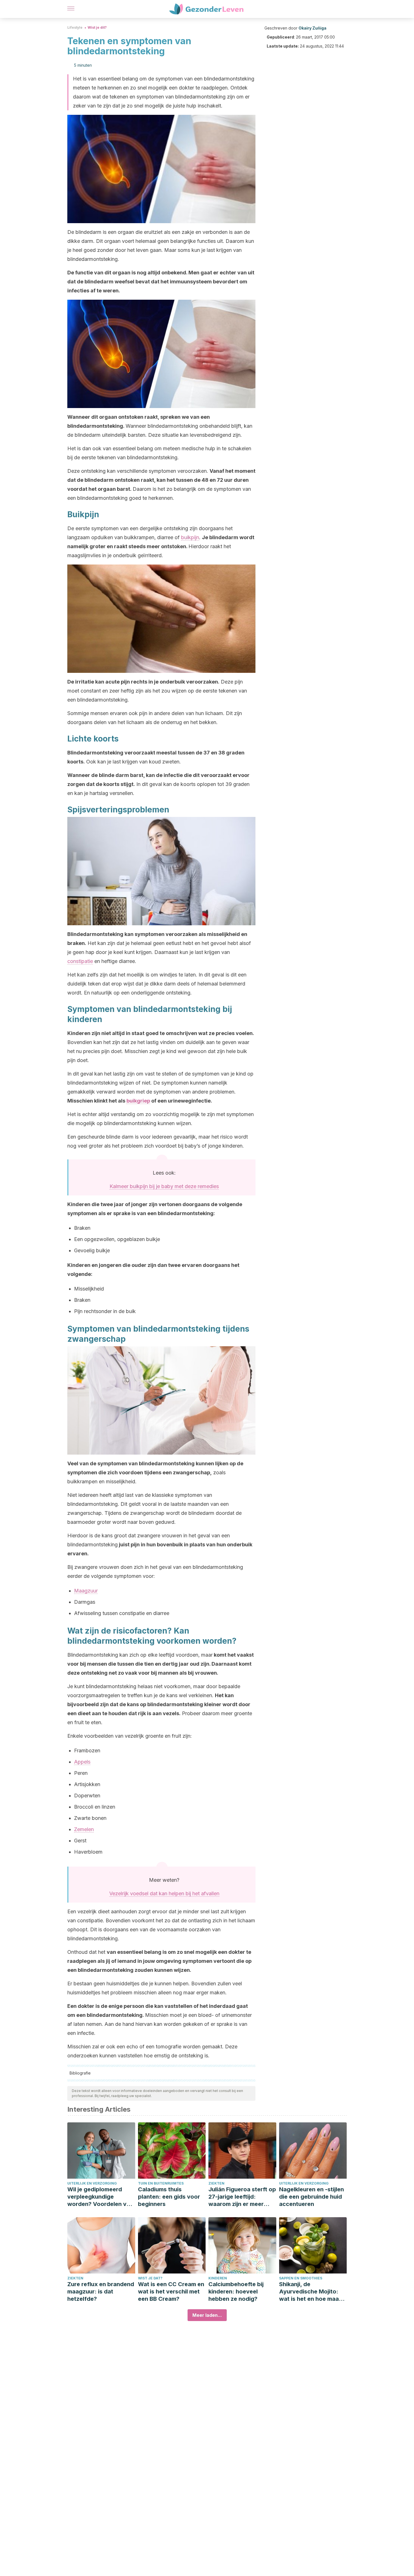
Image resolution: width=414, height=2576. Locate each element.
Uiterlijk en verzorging (92, 2183)
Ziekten (216, 2183)
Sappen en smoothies (301, 2278)
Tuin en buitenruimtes (161, 2183)
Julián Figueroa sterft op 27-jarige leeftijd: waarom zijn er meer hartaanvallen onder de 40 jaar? (242, 2197)
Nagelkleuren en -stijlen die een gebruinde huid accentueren (311, 2197)
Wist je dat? (150, 2278)
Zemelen (84, 1829)
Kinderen (218, 2278)
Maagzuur (86, 1591)
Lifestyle (75, 27)
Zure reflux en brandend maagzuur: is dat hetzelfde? (101, 2291)
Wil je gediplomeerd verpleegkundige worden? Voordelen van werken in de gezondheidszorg (100, 2197)
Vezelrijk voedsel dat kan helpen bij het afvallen (164, 1893)
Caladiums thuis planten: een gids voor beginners (169, 2197)
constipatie (80, 961)
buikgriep (138, 1101)
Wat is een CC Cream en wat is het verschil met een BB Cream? (171, 2291)
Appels (82, 1762)
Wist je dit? (97, 27)
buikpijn (190, 537)
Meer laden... (207, 2315)
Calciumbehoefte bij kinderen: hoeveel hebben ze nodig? (236, 2291)
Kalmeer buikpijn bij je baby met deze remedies (164, 1186)
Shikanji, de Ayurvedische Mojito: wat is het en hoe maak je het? (310, 2292)
